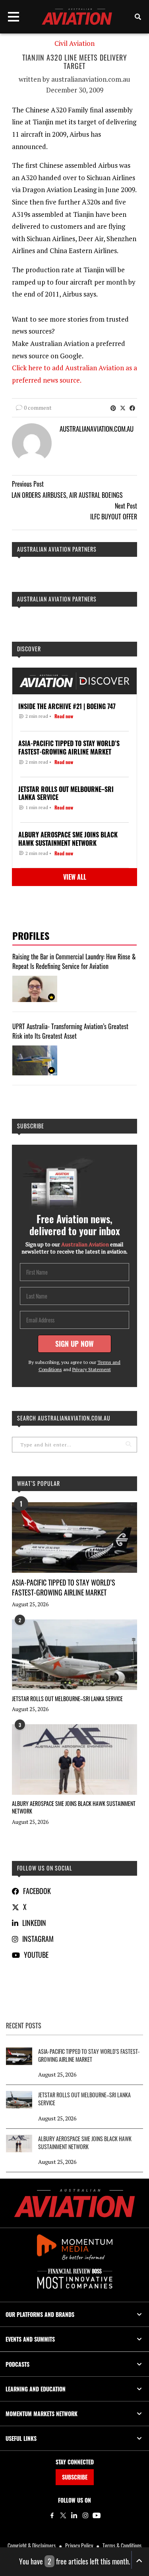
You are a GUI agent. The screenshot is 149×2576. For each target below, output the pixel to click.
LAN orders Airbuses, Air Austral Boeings (67, 495)
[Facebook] (52, 2515)
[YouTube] (97, 2515)
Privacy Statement (92, 1369)
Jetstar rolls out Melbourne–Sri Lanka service (67, 1699)
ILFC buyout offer (114, 517)
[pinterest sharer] (113, 408)
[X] (63, 2515)
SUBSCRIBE (75, 2477)
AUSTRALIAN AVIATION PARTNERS (57, 549)
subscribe (31, 1126)
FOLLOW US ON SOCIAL (45, 1868)
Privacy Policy (79, 2546)
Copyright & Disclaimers (32, 2546)
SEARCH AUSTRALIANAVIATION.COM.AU (64, 1418)
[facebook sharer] (132, 408)
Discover (29, 649)
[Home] (74, 2203)
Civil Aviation (74, 43)
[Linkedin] (74, 2515)
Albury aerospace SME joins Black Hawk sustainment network (74, 1807)
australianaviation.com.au (91, 79)
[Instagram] (85, 2515)
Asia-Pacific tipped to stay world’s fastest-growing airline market (64, 1587)
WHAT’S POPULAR (39, 1483)
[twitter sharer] (123, 408)
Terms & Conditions (122, 2546)
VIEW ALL (75, 877)
